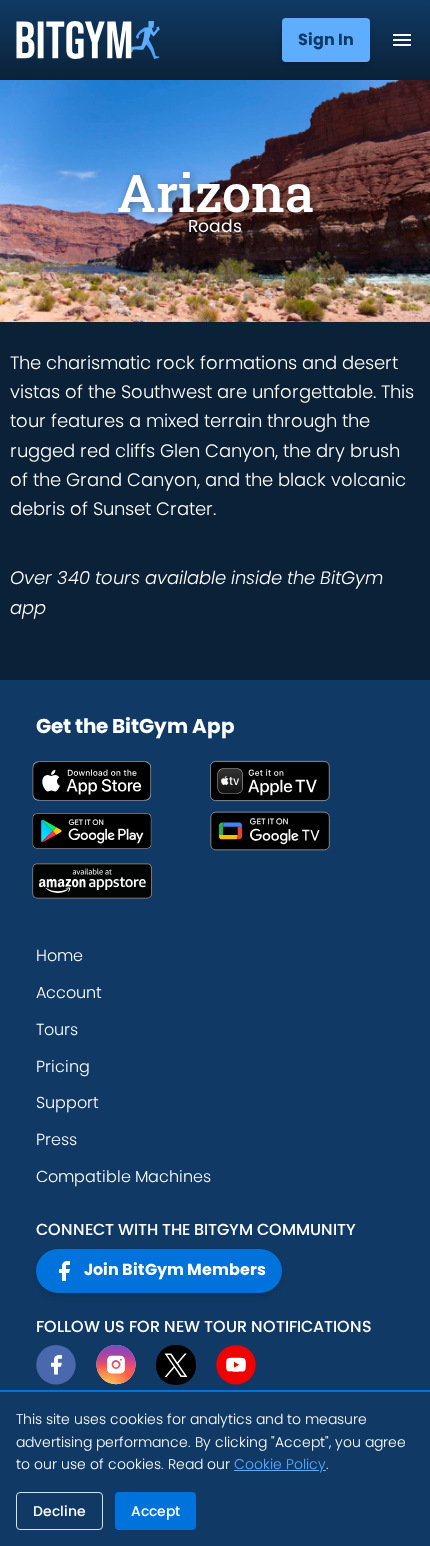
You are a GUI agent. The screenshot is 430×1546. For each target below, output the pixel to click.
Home (59, 955)
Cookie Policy (280, 1464)
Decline (59, 1511)
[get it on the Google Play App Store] (121, 831)
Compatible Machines (123, 1176)
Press (56, 1139)
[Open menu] (402, 40)
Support (67, 1102)
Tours (57, 1029)
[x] (176, 1365)
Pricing (63, 1066)
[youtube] (236, 1365)
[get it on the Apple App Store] (121, 781)
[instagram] (116, 1365)
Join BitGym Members (175, 1269)
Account (69, 992)
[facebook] (56, 1365)
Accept (155, 1511)
